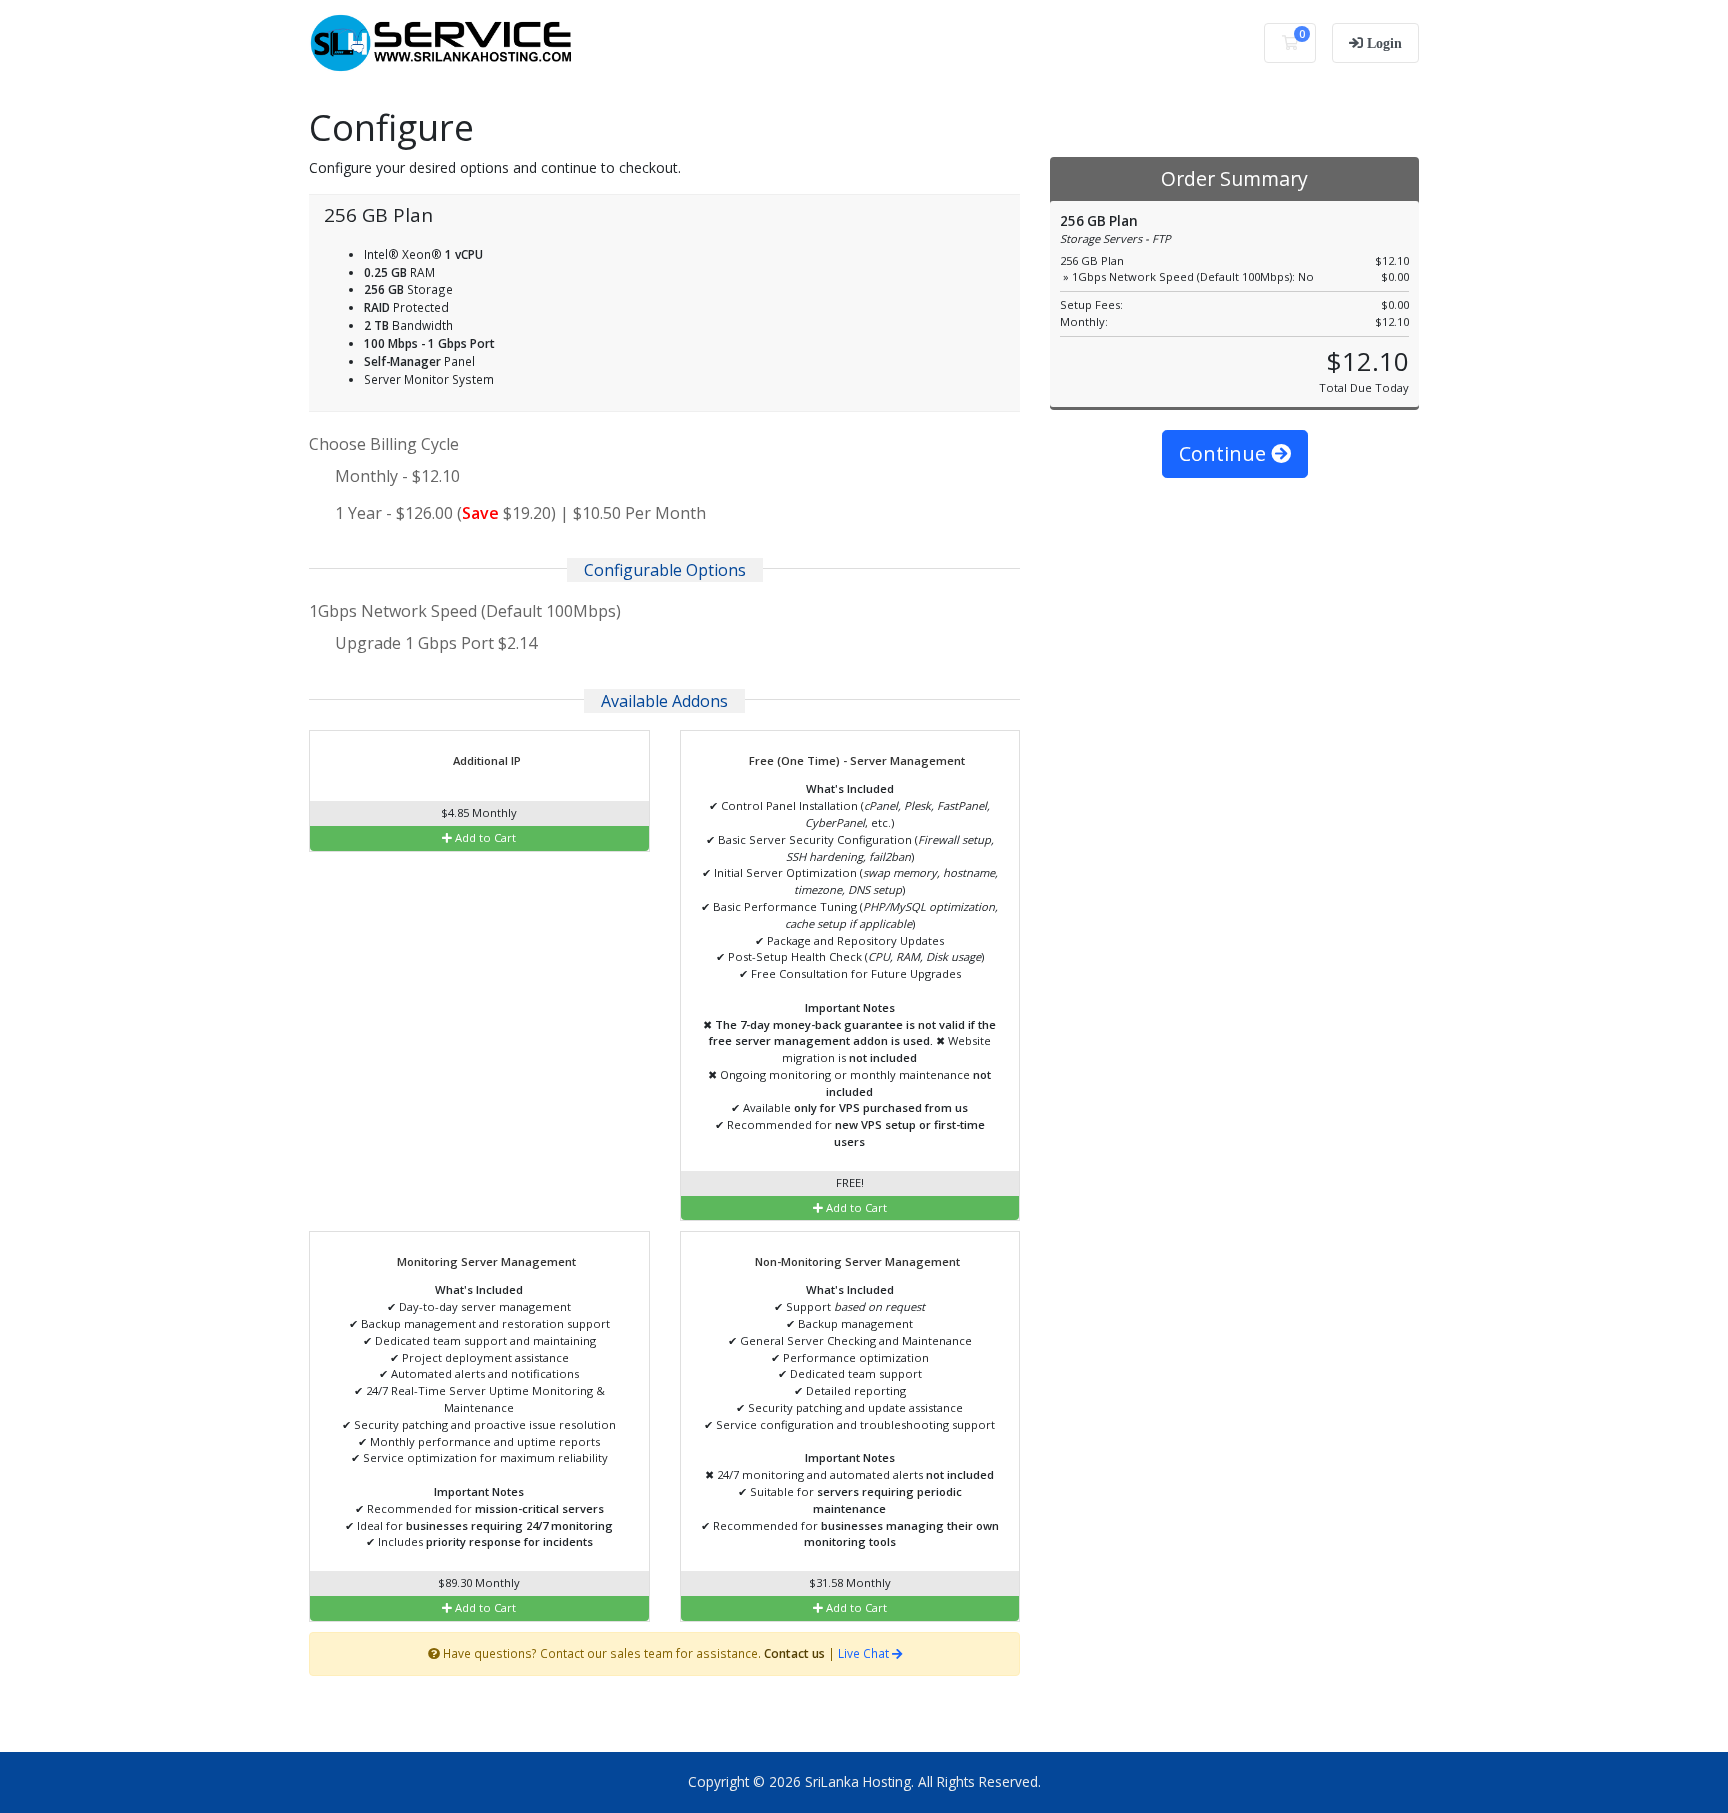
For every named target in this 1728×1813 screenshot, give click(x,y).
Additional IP (485, 760)
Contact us (794, 1653)
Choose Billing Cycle (384, 444)
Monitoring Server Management (485, 1261)
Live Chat (865, 1653)
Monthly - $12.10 (397, 476)
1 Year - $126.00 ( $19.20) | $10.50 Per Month (520, 513)
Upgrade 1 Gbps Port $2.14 (434, 643)
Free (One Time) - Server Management (855, 760)
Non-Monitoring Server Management (856, 1261)
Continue (1225, 453)
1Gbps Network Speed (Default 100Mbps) (465, 611)
